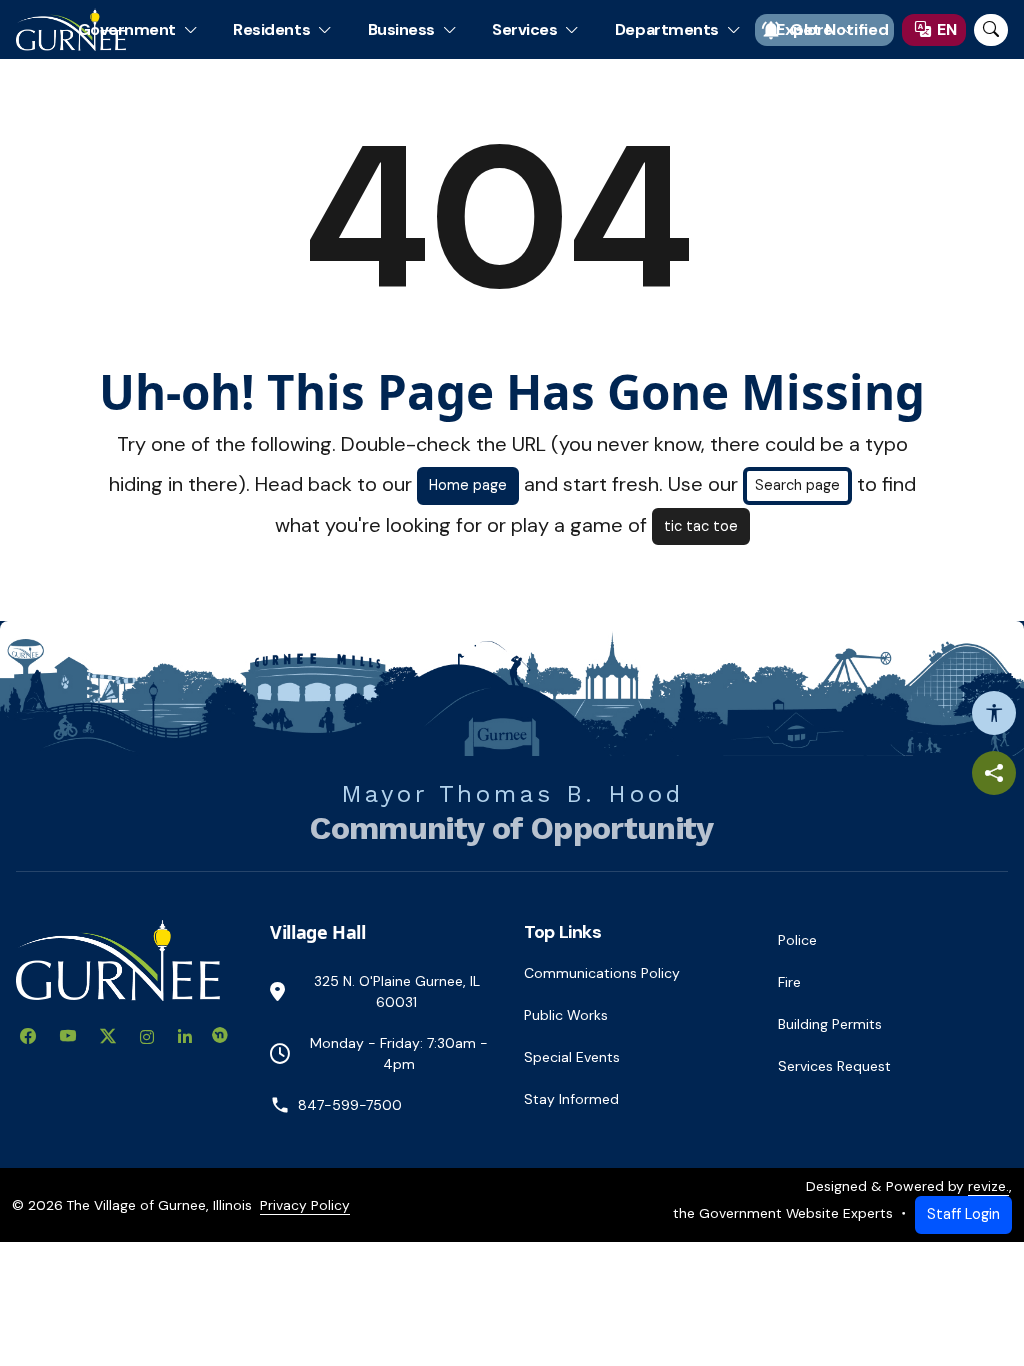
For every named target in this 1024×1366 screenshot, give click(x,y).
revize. (988, 1186)
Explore (804, 29)
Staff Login (963, 1214)
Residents (271, 29)
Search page (797, 485)
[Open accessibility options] (994, 713)
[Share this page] (994, 773)
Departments (667, 29)
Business (401, 29)
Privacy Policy (305, 1205)
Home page (468, 485)
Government (127, 29)
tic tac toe (701, 526)
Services (524, 29)
